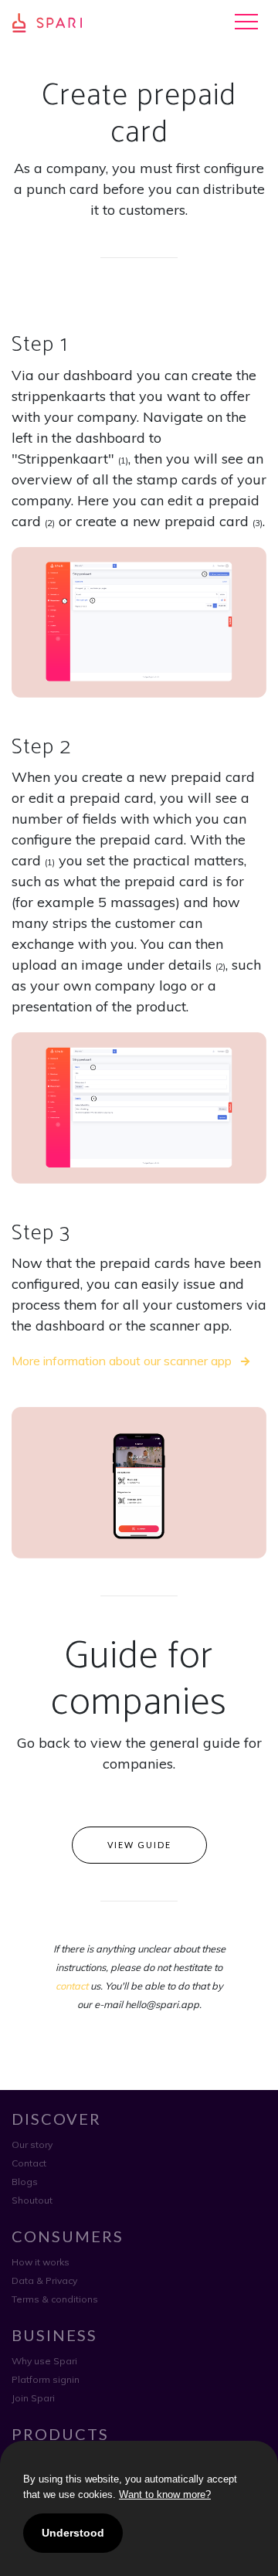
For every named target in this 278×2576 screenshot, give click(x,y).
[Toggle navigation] (246, 22)
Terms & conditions (55, 2299)
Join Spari (33, 2398)
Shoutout (32, 2200)
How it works (41, 2262)
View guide (139, 1845)
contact (72, 1986)
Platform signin (46, 2379)
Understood (73, 2533)
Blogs (25, 2182)
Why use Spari (44, 2361)
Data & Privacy (44, 2280)
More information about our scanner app (123, 1361)
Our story (32, 2144)
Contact (29, 2163)
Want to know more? (165, 2494)
